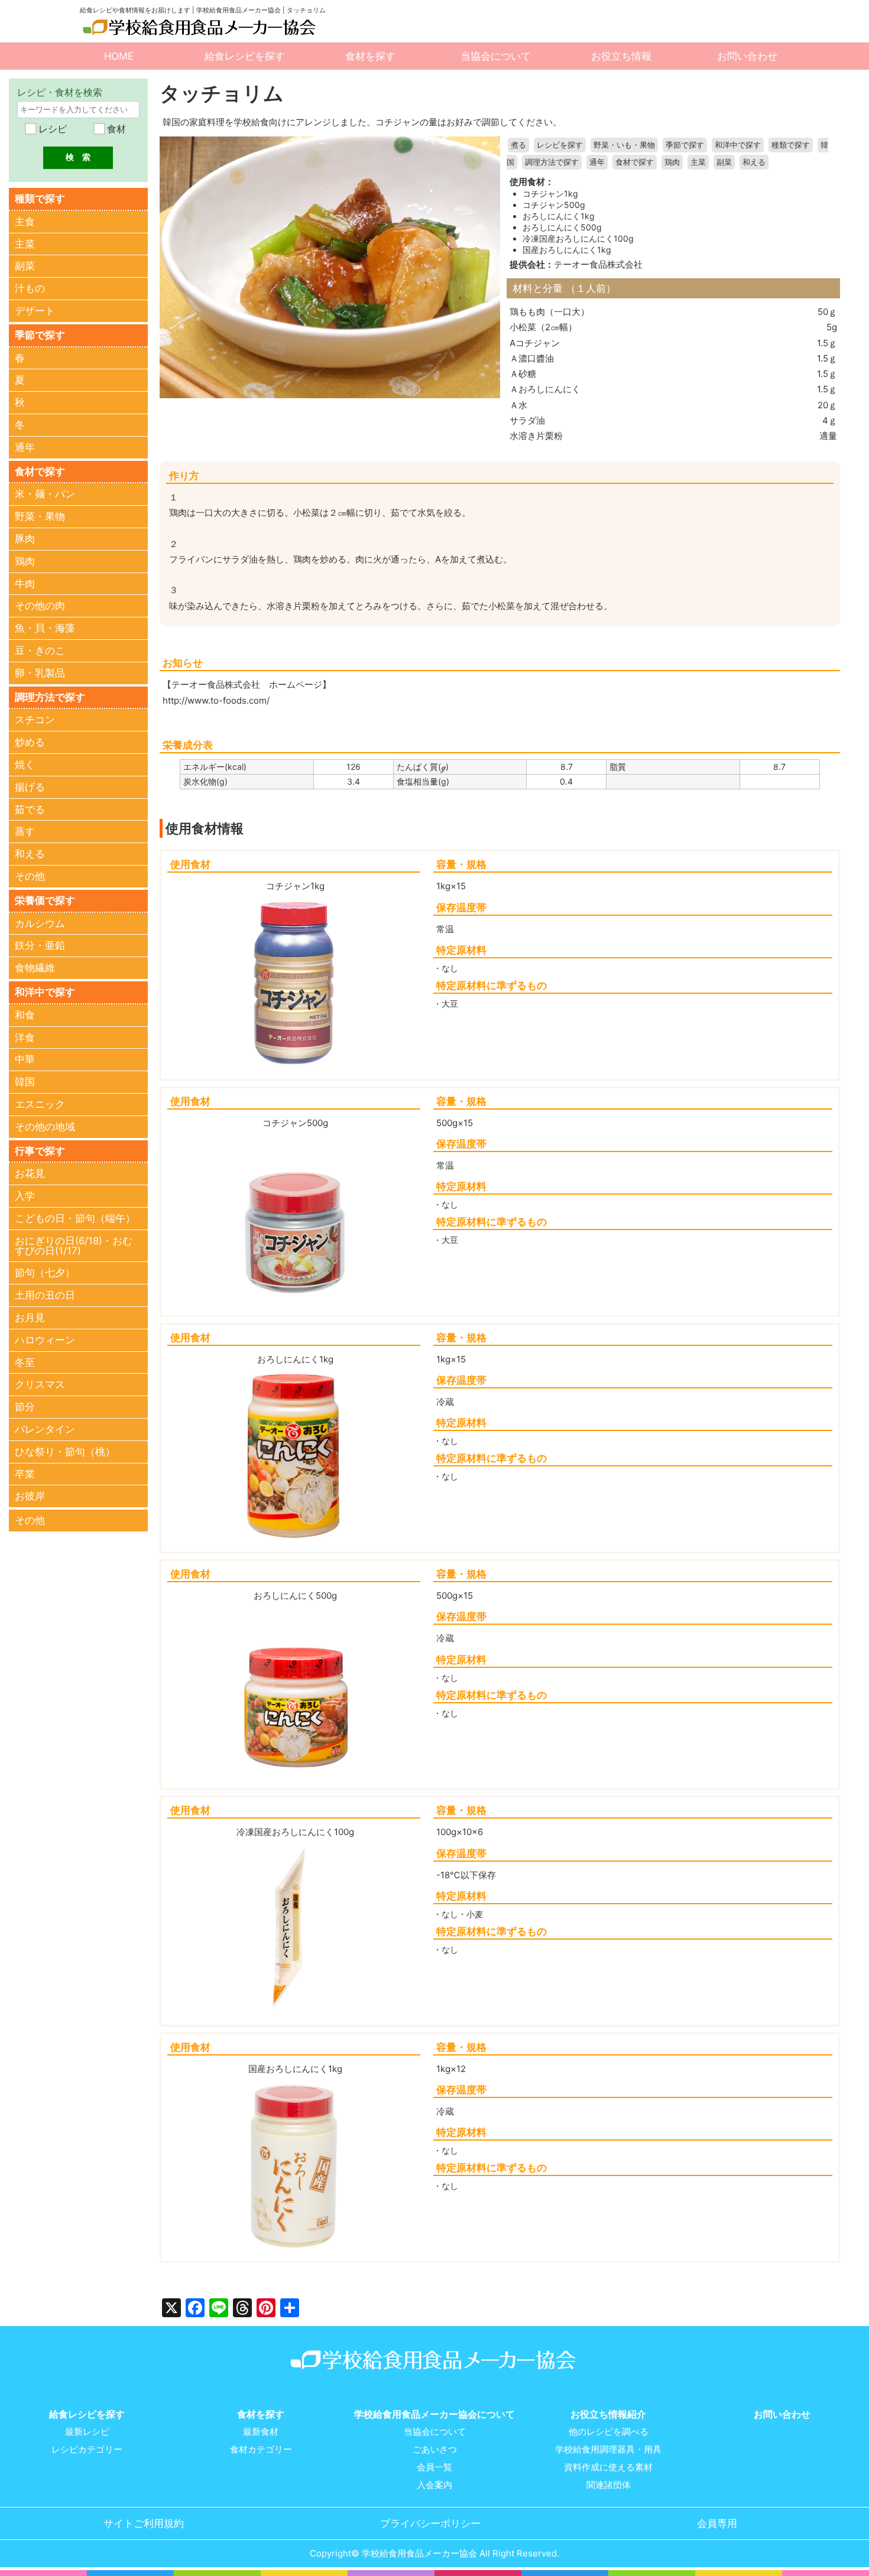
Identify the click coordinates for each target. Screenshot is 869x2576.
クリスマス (40, 1384)
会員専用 (717, 2523)
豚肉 (25, 539)
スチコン (35, 720)
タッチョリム (222, 93)
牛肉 (25, 584)
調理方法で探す (552, 162)
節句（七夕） (45, 1273)
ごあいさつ (435, 2450)
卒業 (25, 1474)
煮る (518, 145)
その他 (30, 876)
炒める (30, 742)
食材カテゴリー (261, 2450)
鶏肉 (672, 162)
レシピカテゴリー (87, 2450)
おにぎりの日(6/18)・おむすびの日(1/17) (74, 1246)
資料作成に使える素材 (608, 2467)
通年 (597, 162)
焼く (25, 765)
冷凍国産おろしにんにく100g (578, 239)
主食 (25, 222)
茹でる (30, 809)
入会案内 (434, 2485)
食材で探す (635, 162)
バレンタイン (45, 1429)
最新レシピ (87, 2432)
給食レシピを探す (245, 56)
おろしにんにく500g (562, 227)
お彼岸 (30, 1496)
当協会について (496, 56)
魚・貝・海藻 (45, 628)
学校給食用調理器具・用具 (608, 2450)
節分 (25, 1407)
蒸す (25, 831)
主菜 (698, 162)
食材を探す (370, 56)
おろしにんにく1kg (559, 216)
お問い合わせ (747, 56)
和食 (25, 1015)
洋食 (25, 1037)
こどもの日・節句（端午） (75, 1218)
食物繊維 (35, 968)
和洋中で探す (738, 145)
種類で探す (791, 145)
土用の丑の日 (45, 1295)
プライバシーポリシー (430, 2523)
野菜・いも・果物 (624, 145)
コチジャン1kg (550, 194)
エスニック (40, 1104)
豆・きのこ (40, 650)
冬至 (25, 1362)
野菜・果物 (40, 516)
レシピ (51, 129)
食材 (115, 129)
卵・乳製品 (40, 673)
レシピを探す (560, 145)
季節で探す (685, 145)
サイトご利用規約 (144, 2523)
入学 (25, 1196)
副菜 (724, 162)
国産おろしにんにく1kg (567, 250)
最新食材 (261, 2432)
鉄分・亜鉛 (40, 945)
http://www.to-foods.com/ (216, 700)
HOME (119, 56)
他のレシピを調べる (609, 2432)
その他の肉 (40, 606)
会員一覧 (434, 2467)
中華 (25, 1059)
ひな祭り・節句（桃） (65, 1452)
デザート (35, 311)
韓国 (25, 1082)
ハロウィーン (45, 1340)
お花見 (30, 1173)
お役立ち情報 (621, 56)
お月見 (30, 1318)
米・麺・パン (45, 494)
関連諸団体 (609, 2485)
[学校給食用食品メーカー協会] (200, 27)
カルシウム (40, 923)
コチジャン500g (554, 205)
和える (754, 162)
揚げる (30, 787)
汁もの (30, 288)
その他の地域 (45, 1127)
